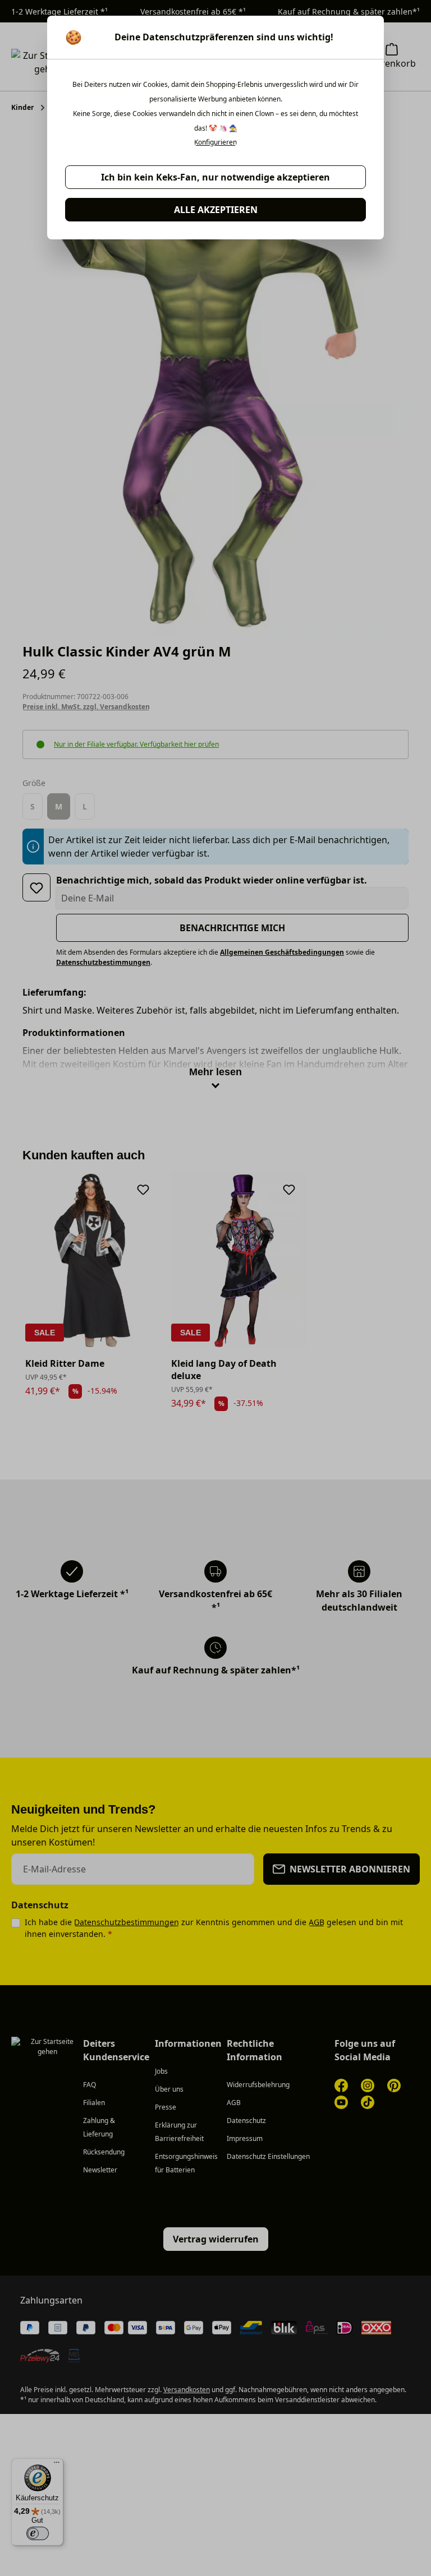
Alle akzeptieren (216, 210)
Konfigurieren (215, 142)
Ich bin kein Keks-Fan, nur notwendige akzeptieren (215, 177)
